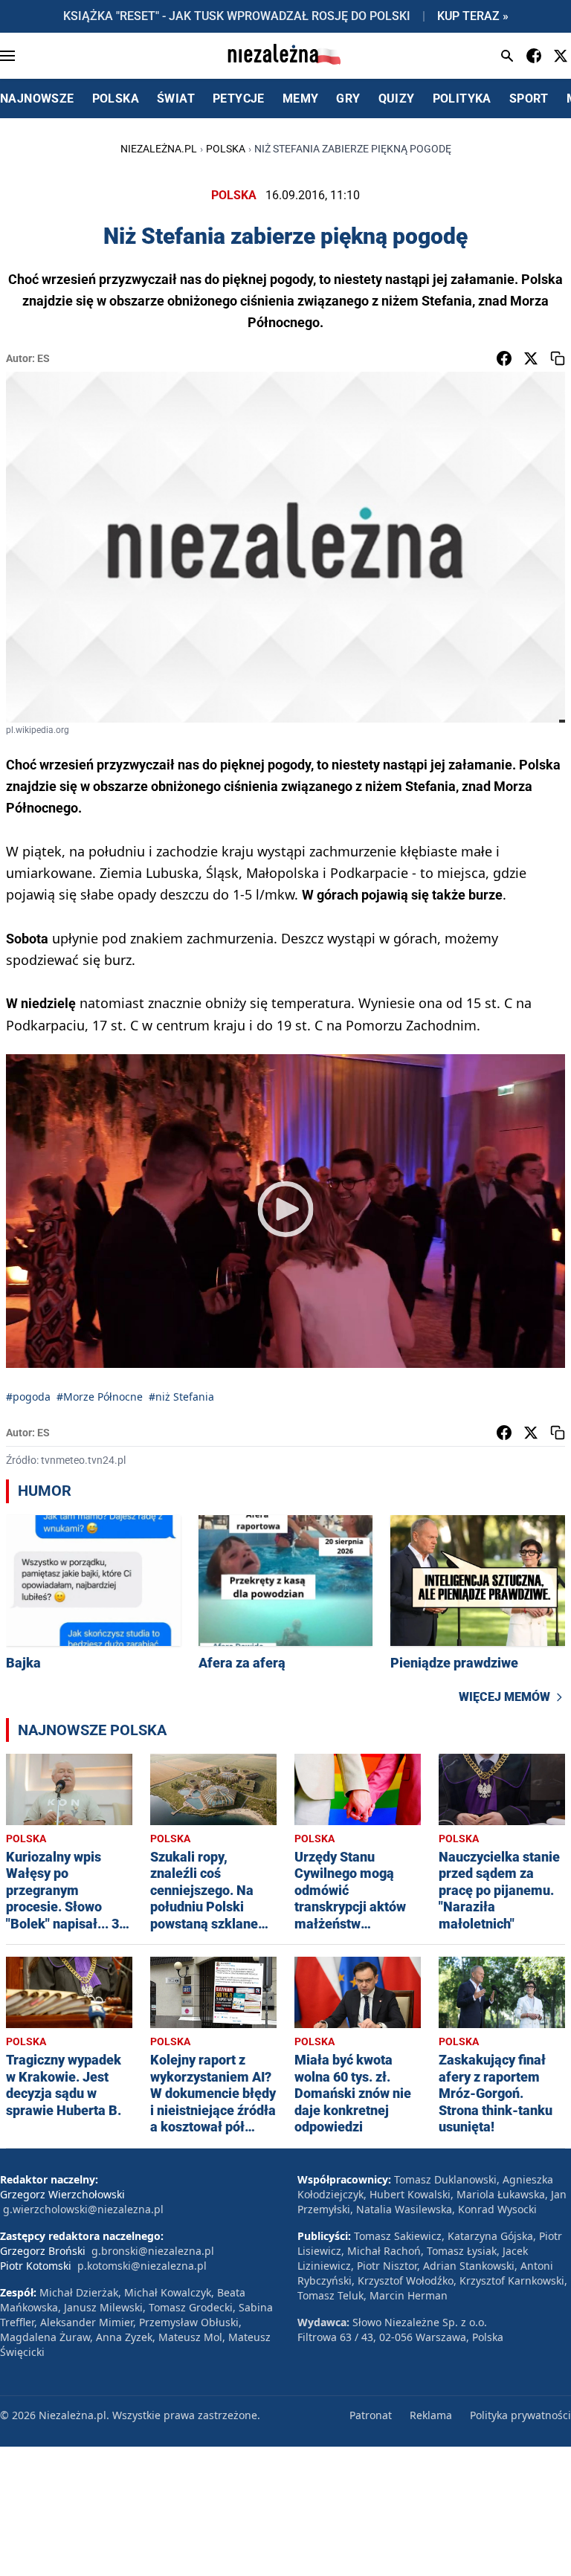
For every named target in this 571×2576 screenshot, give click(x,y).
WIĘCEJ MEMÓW (504, 1697)
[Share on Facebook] (504, 358)
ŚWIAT (176, 99)
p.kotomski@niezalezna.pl (142, 2266)
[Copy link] (558, 358)
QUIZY (397, 99)
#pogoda (28, 1397)
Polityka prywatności (520, 2415)
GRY (348, 99)
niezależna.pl (159, 149)
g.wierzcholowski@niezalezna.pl (83, 2209)
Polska (226, 149)
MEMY (301, 99)
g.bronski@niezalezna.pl (153, 2251)
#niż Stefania (181, 1397)
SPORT (529, 99)
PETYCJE (239, 99)
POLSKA (116, 99)
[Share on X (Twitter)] (531, 358)
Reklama (431, 2415)
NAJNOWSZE (37, 99)
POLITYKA (462, 99)
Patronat (371, 2415)
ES (43, 358)
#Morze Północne (100, 1397)
